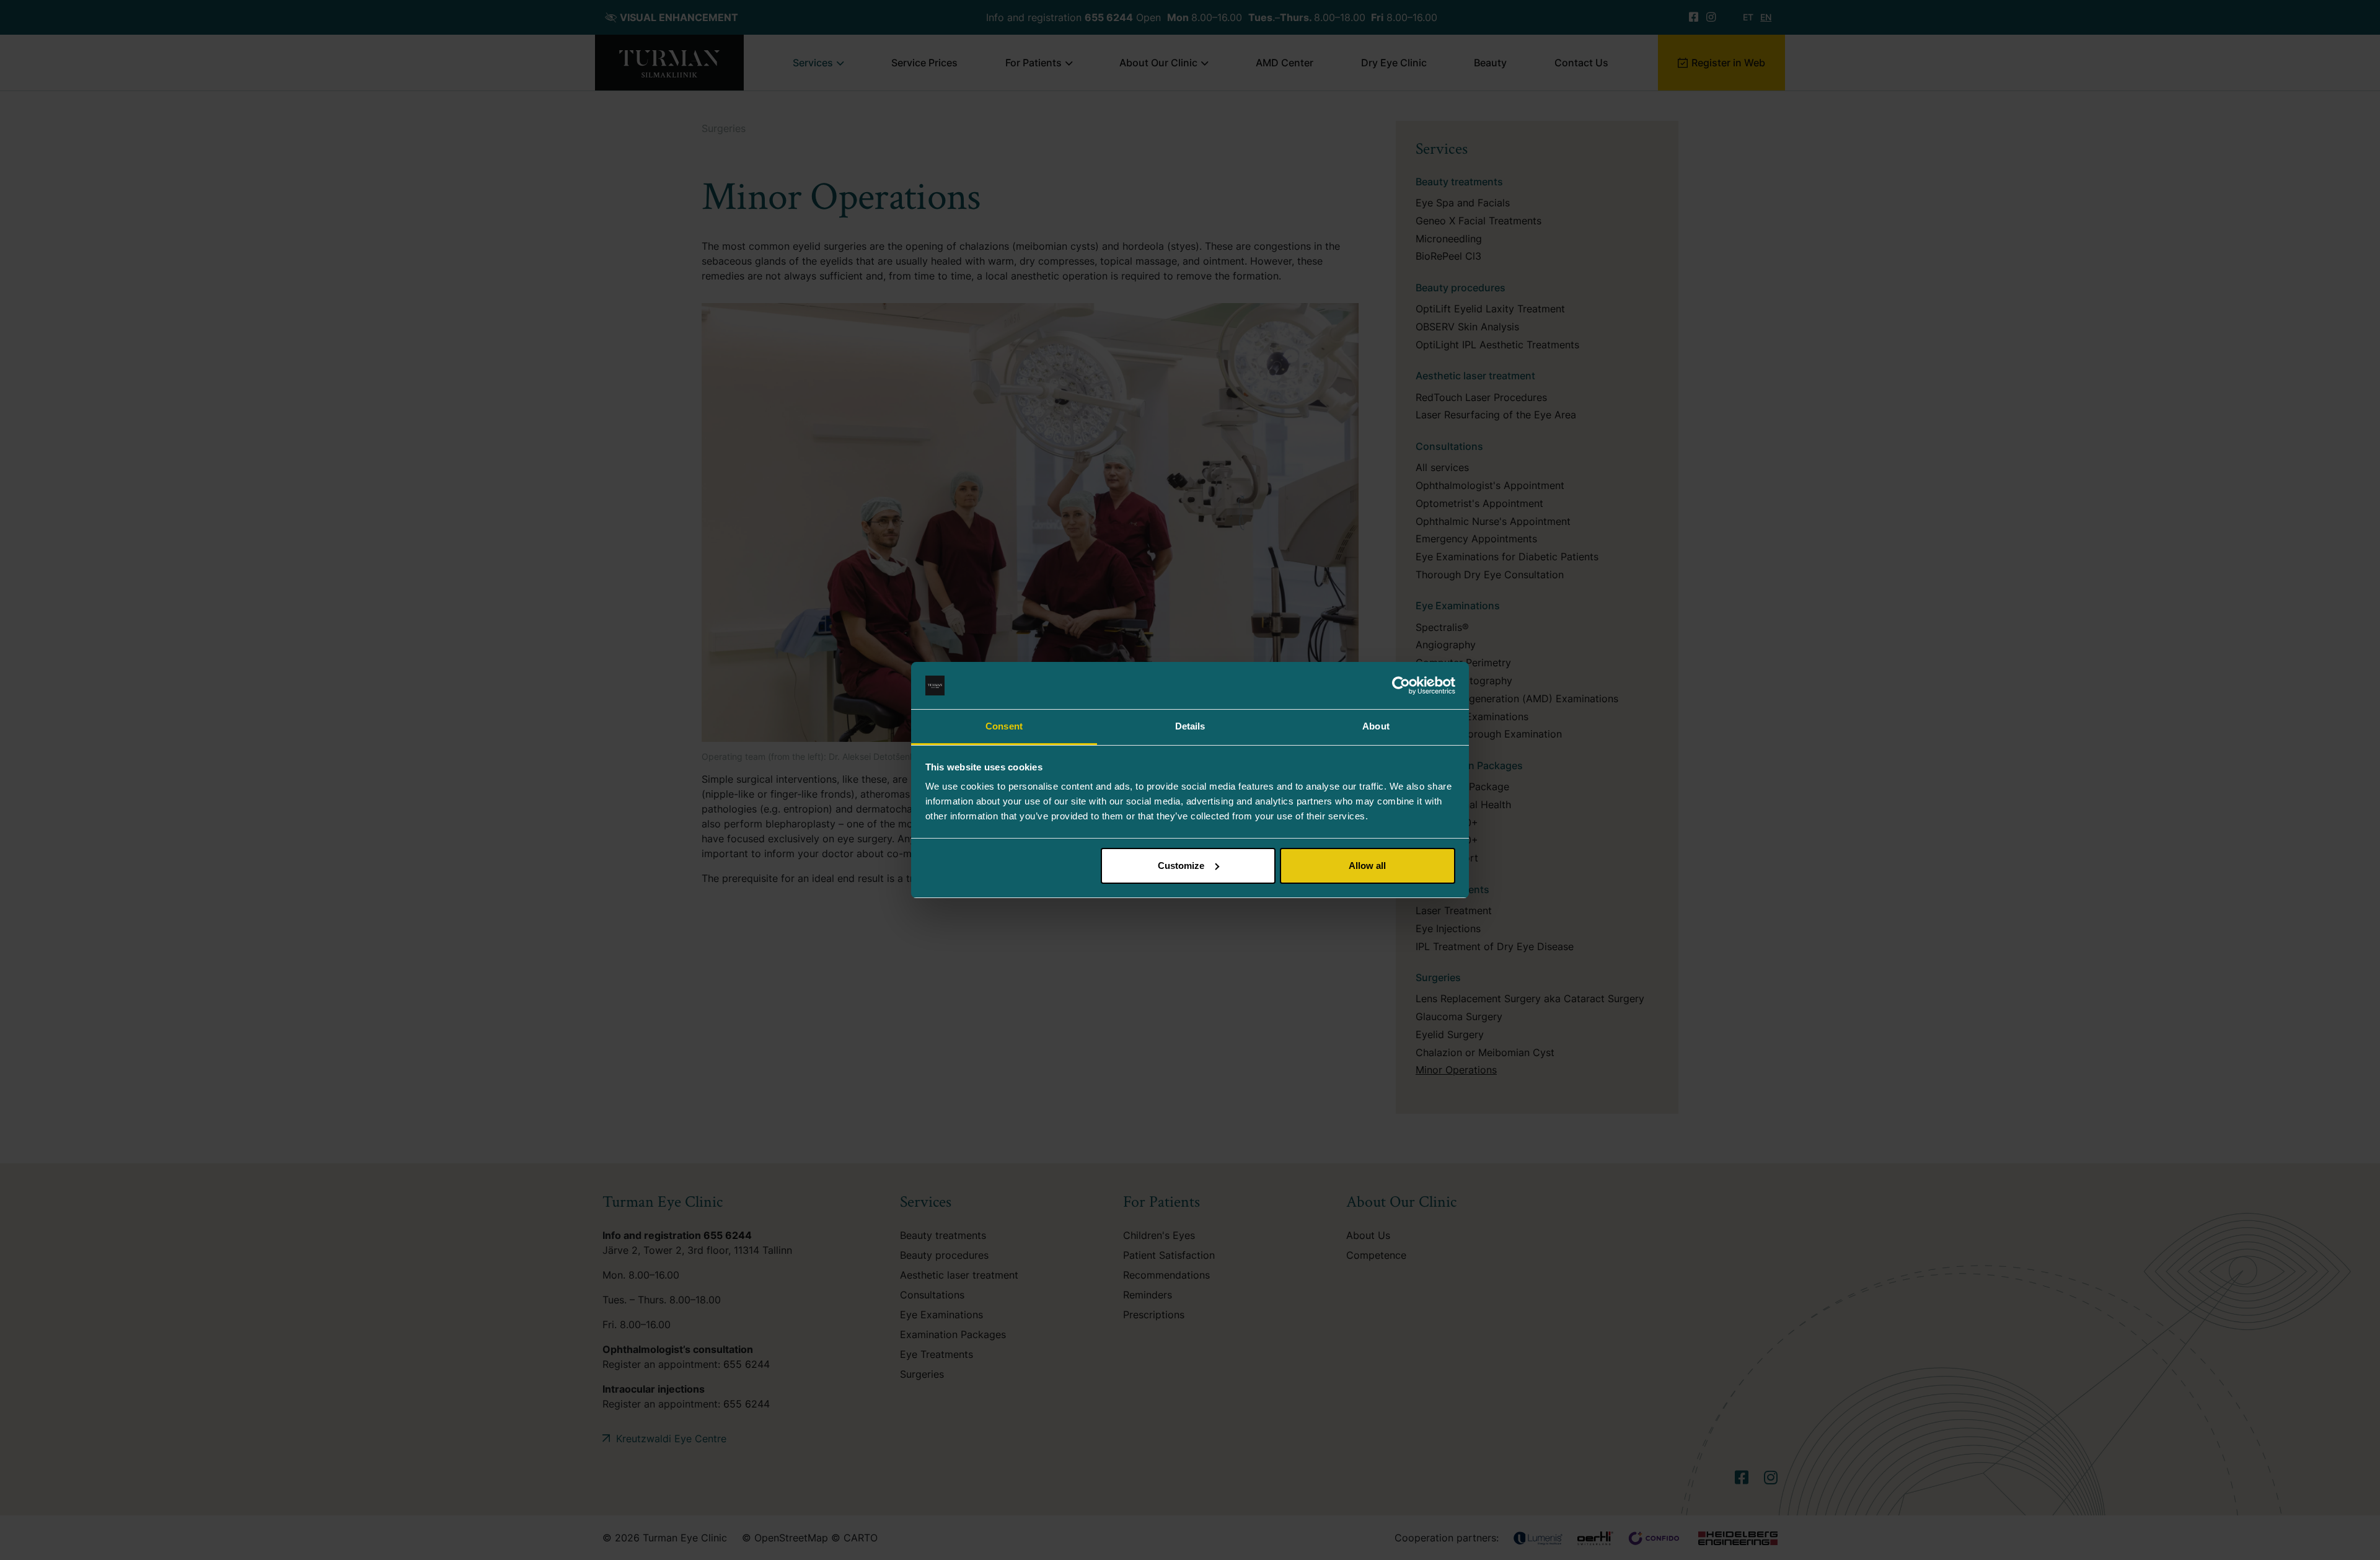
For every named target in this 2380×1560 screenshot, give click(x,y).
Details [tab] (1190, 726)
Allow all (1367, 866)
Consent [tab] (1004, 726)
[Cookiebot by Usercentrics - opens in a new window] (1401, 685)
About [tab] (1376, 726)
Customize (1181, 866)
